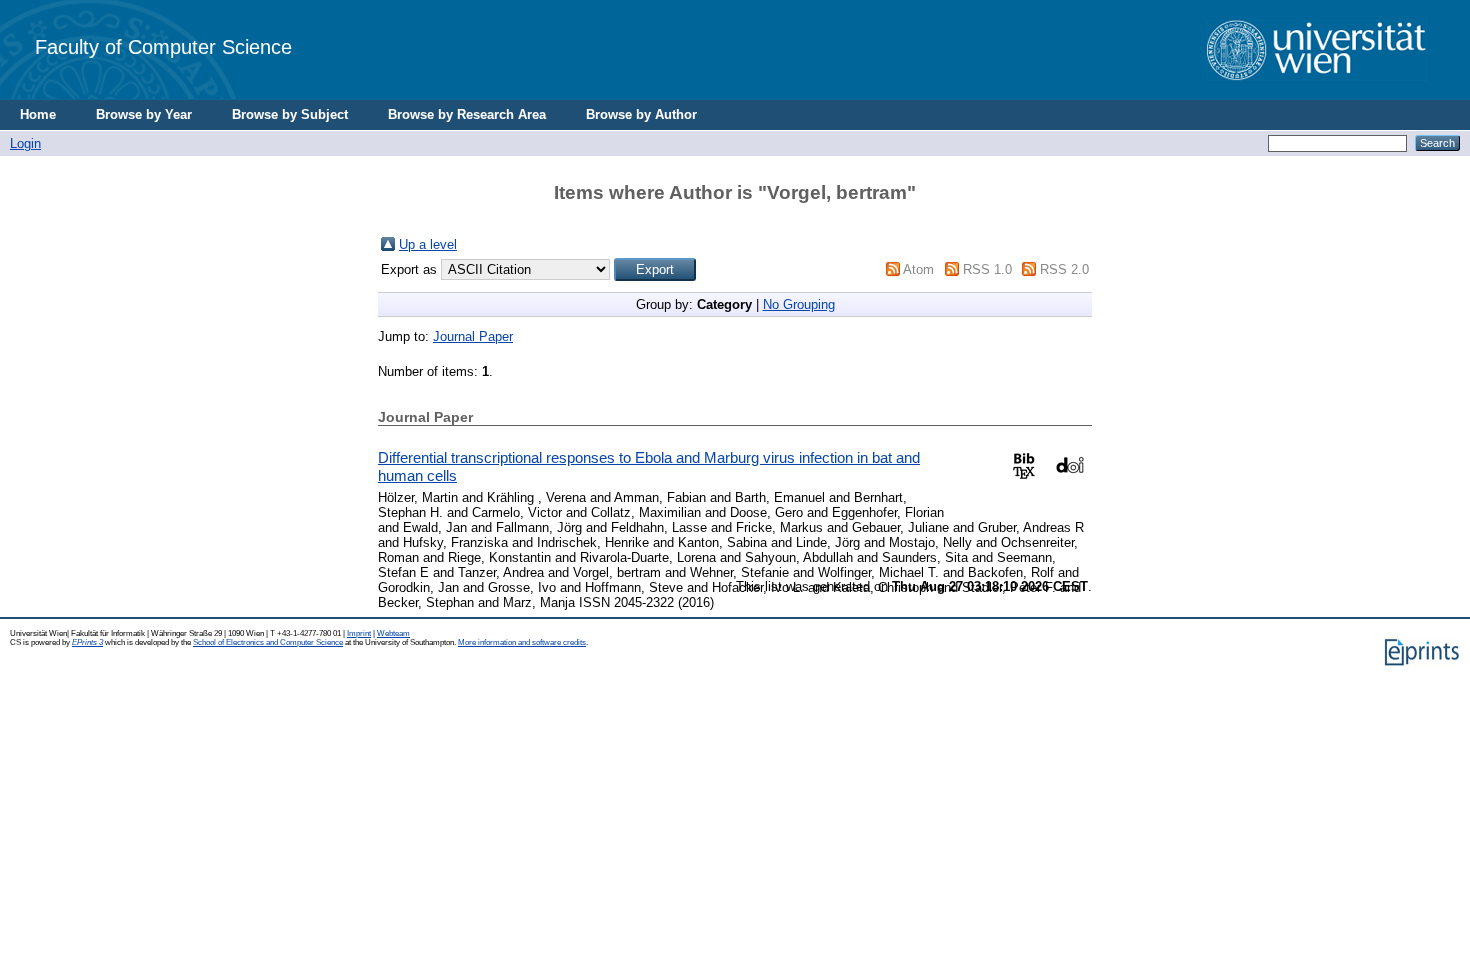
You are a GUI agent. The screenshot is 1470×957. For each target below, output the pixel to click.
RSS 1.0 (987, 269)
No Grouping (799, 304)
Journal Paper (473, 336)
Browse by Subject (290, 114)
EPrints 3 (87, 642)
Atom (918, 269)
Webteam (393, 633)
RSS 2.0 (1064, 269)
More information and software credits (522, 642)
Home (38, 114)
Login (25, 143)
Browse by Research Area (467, 114)
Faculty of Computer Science (163, 46)
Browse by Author (641, 114)
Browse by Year (144, 114)
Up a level (428, 244)
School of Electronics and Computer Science (268, 642)
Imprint (359, 633)
